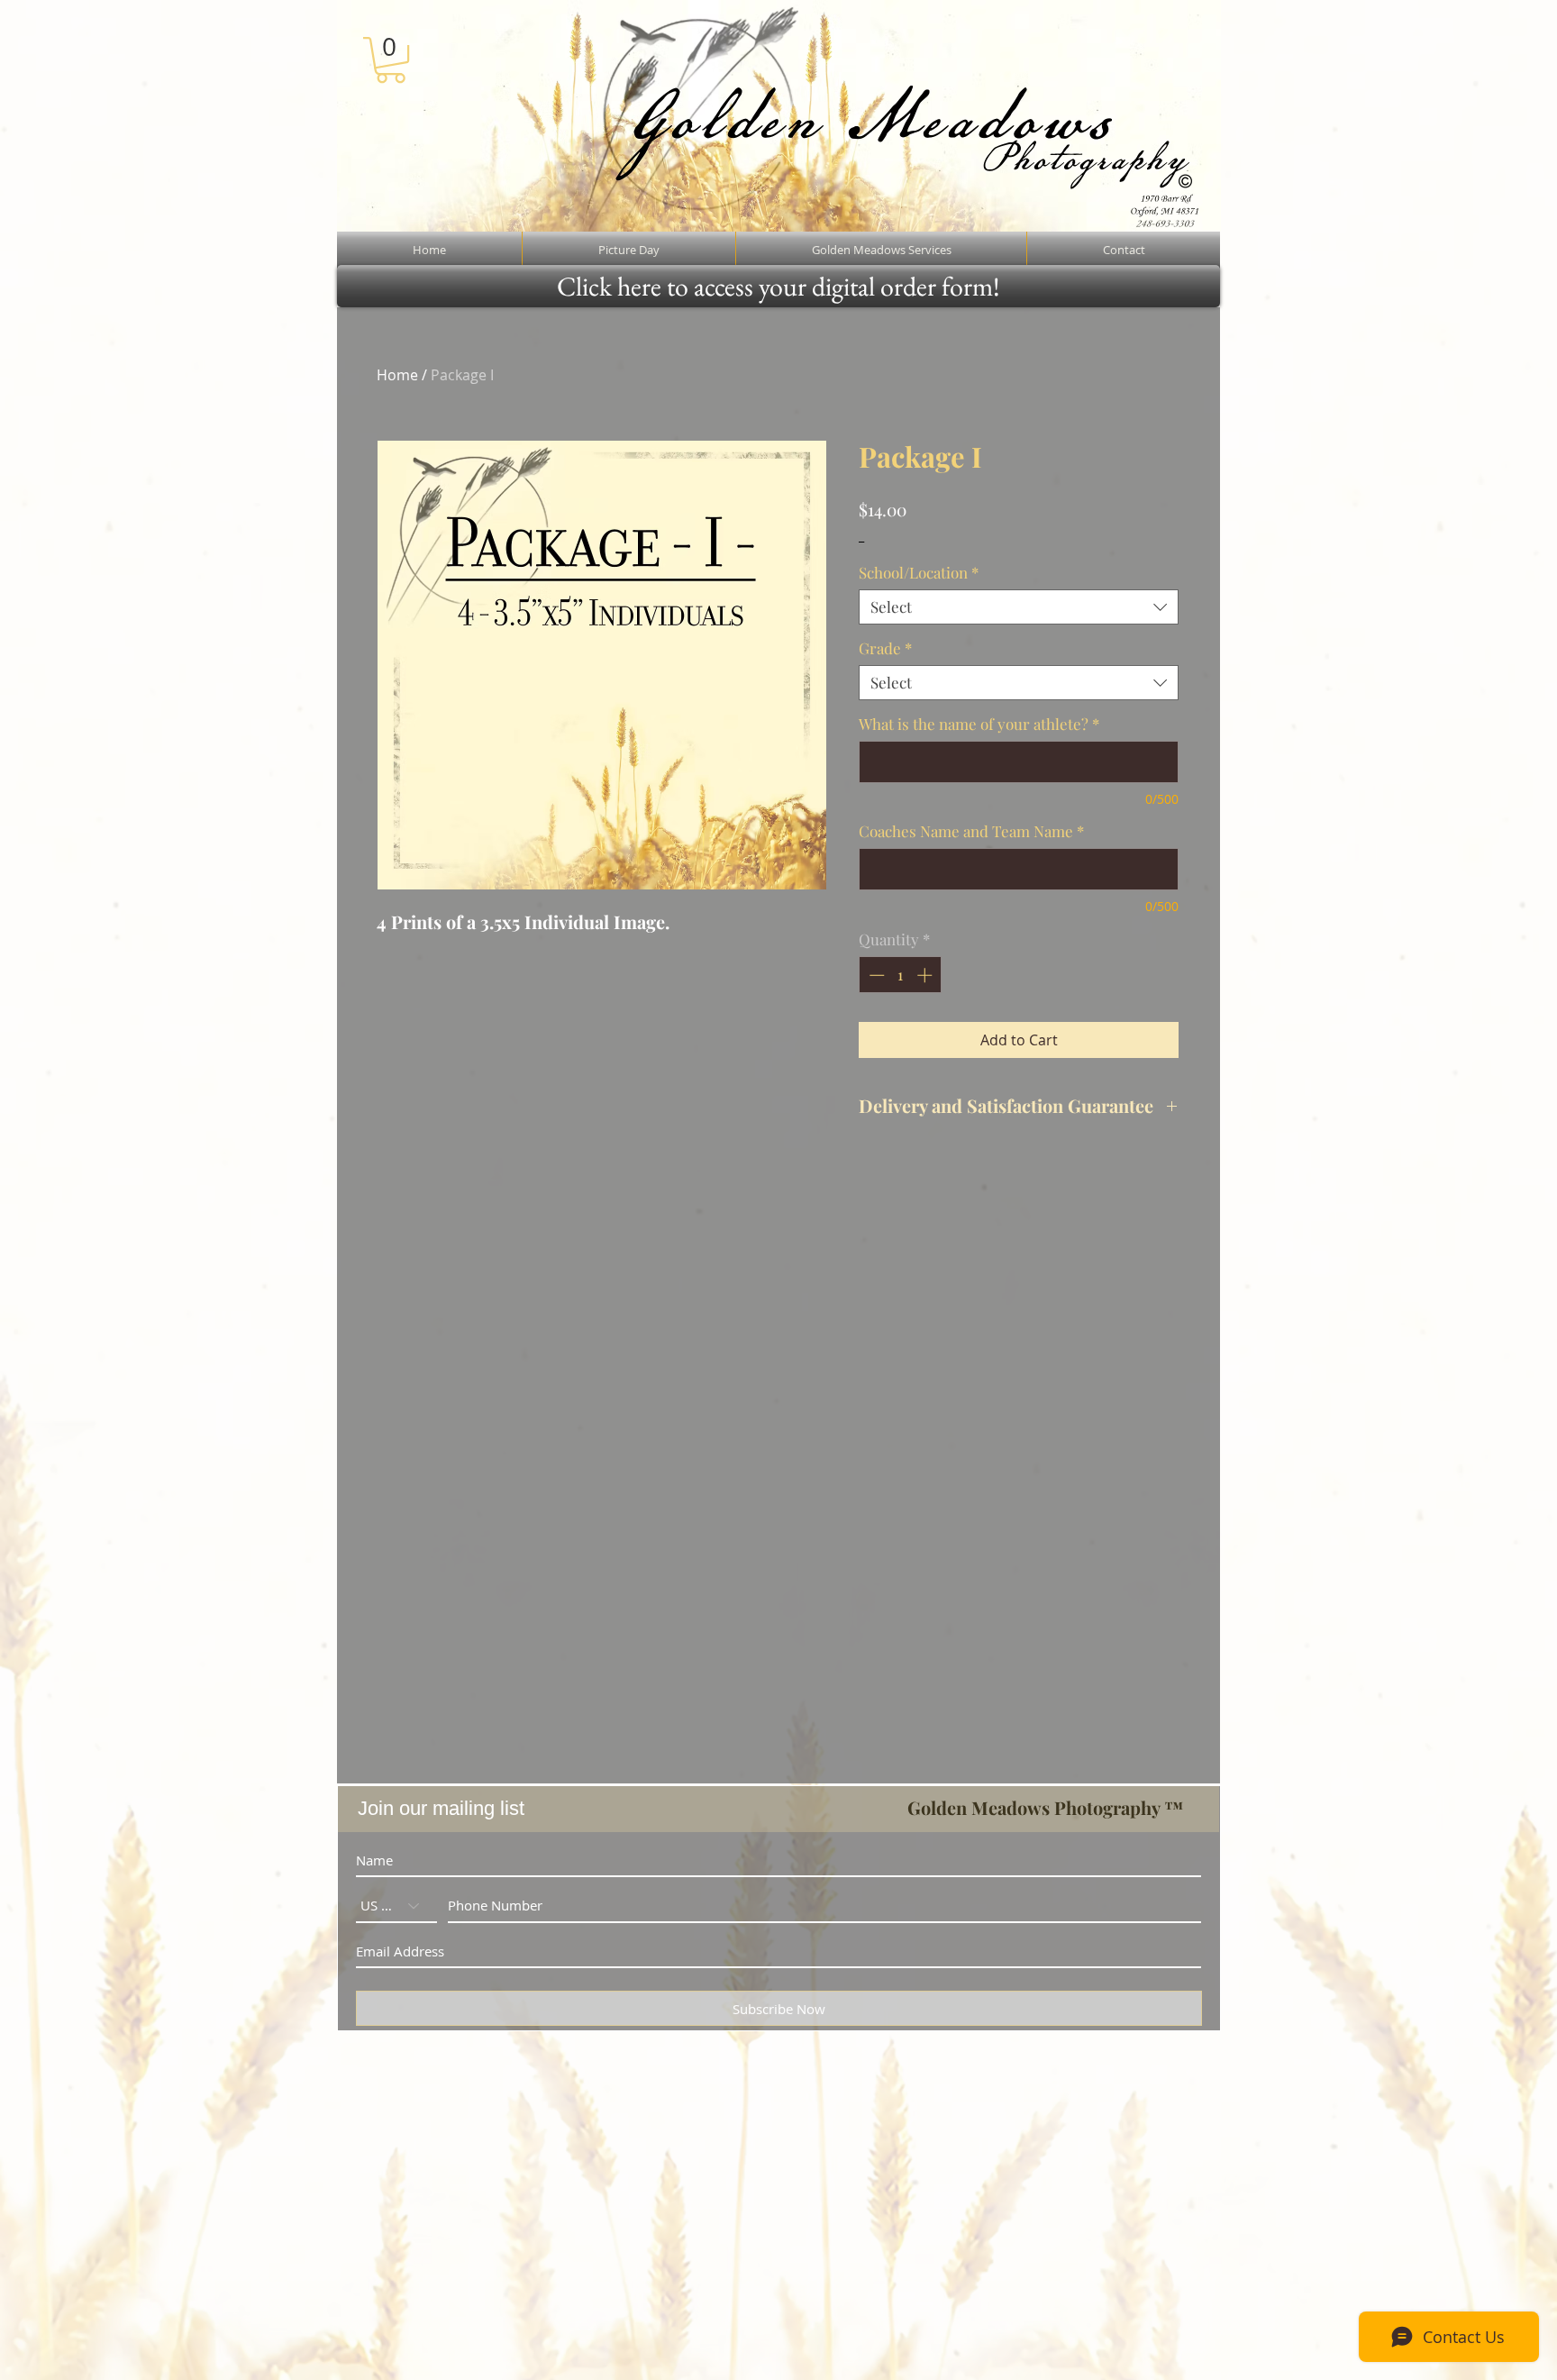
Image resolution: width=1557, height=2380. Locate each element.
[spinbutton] (901, 975)
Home (397, 375)
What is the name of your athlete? (979, 724)
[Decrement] (875, 975)
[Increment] (926, 975)
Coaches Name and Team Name (971, 831)
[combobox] (1019, 607)
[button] (391, 60)
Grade (885, 648)
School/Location (919, 573)
